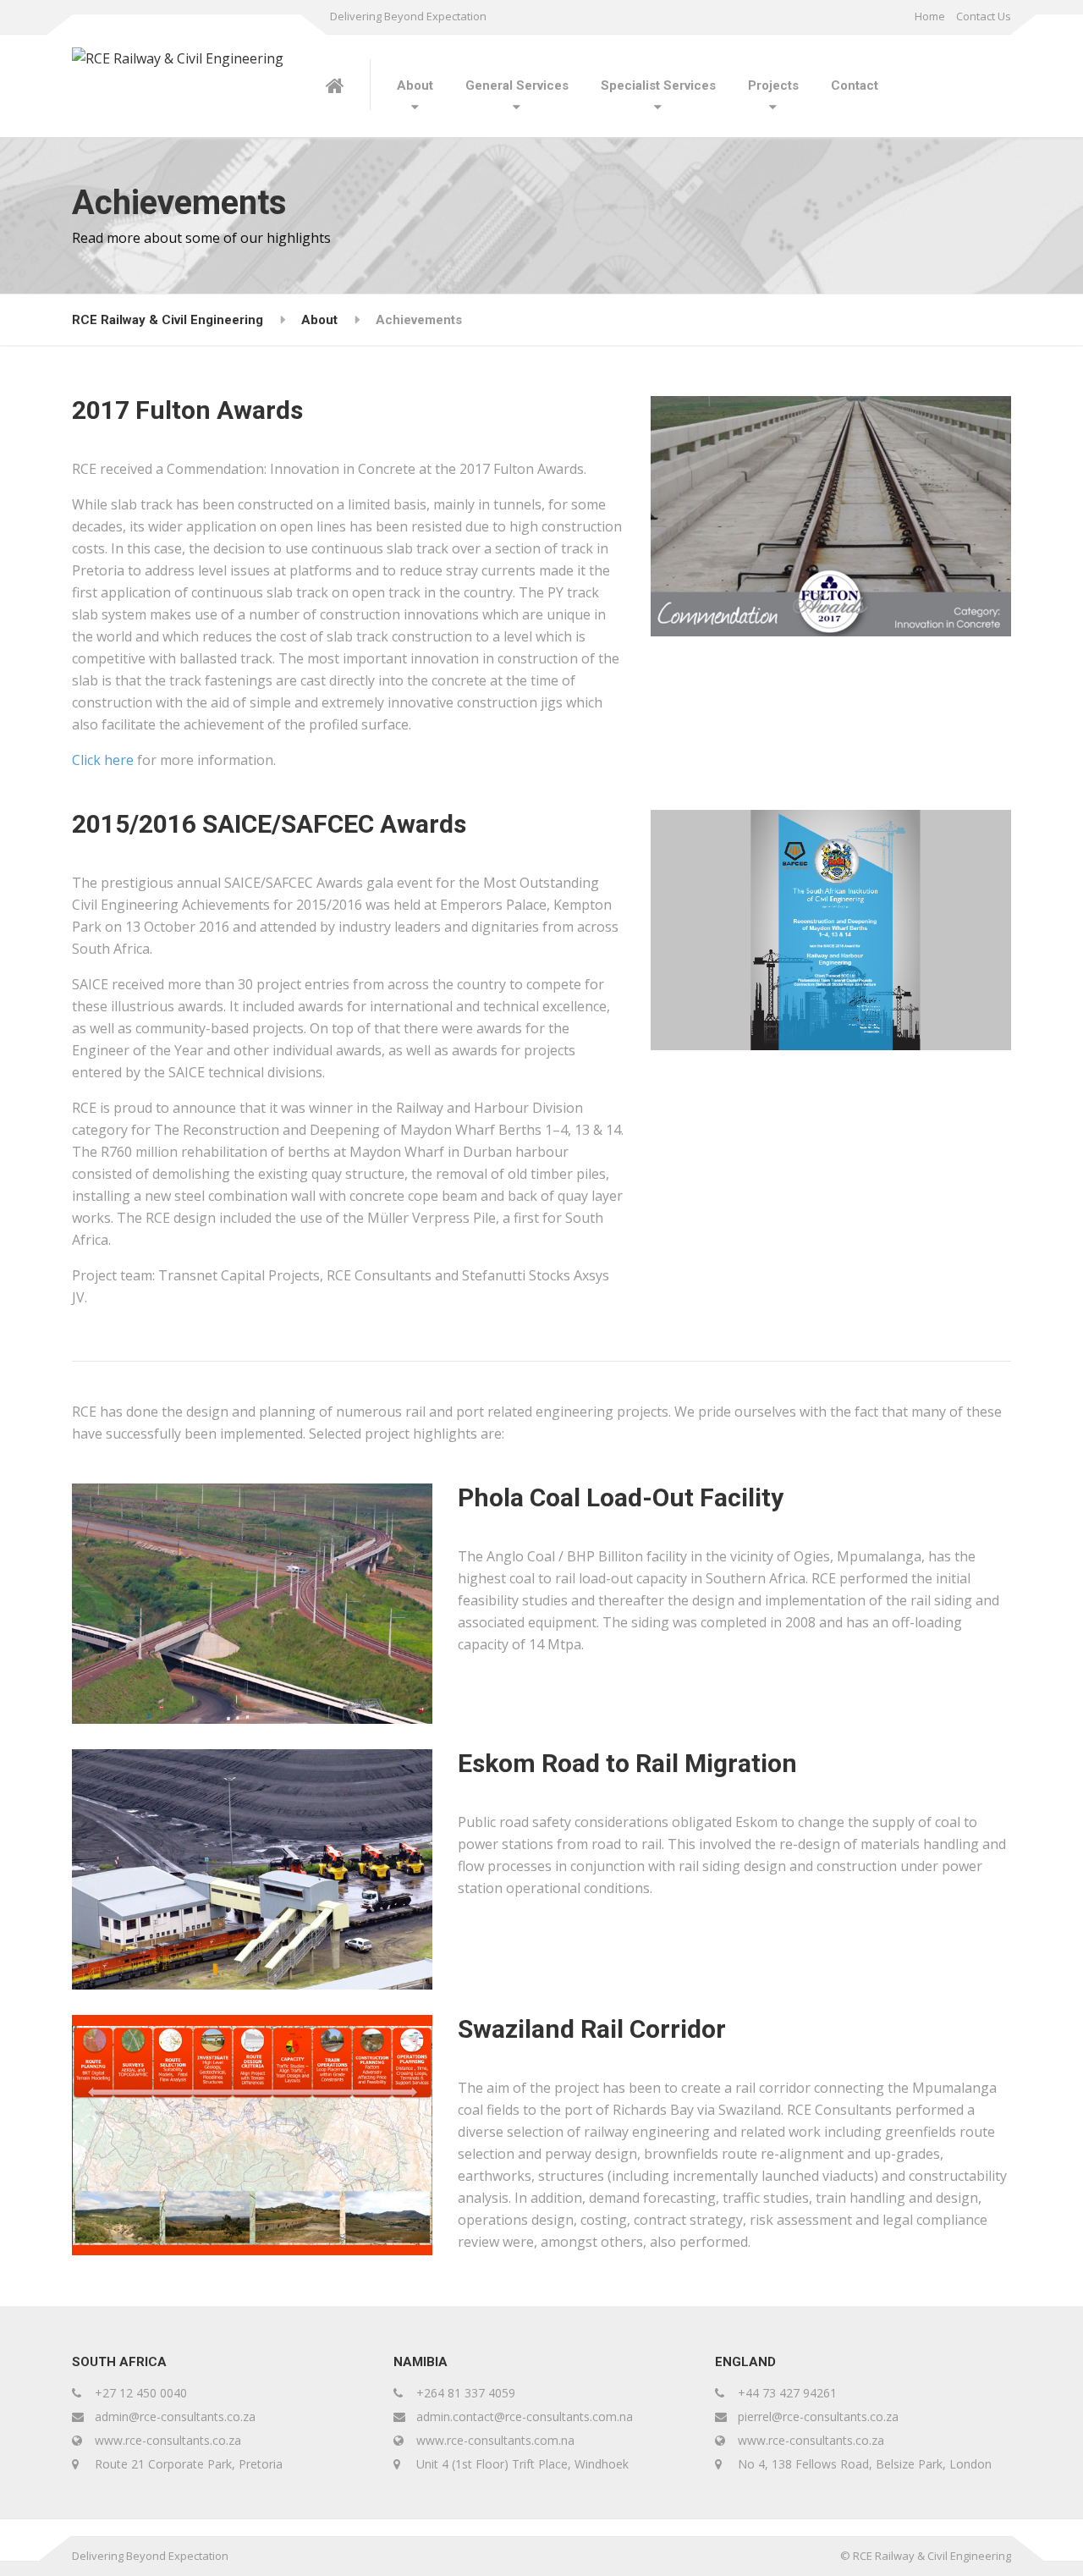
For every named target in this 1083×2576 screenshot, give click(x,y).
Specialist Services (658, 85)
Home (930, 16)
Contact (855, 85)
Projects (773, 85)
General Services (517, 85)
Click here (103, 760)
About (415, 85)
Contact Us (984, 16)
